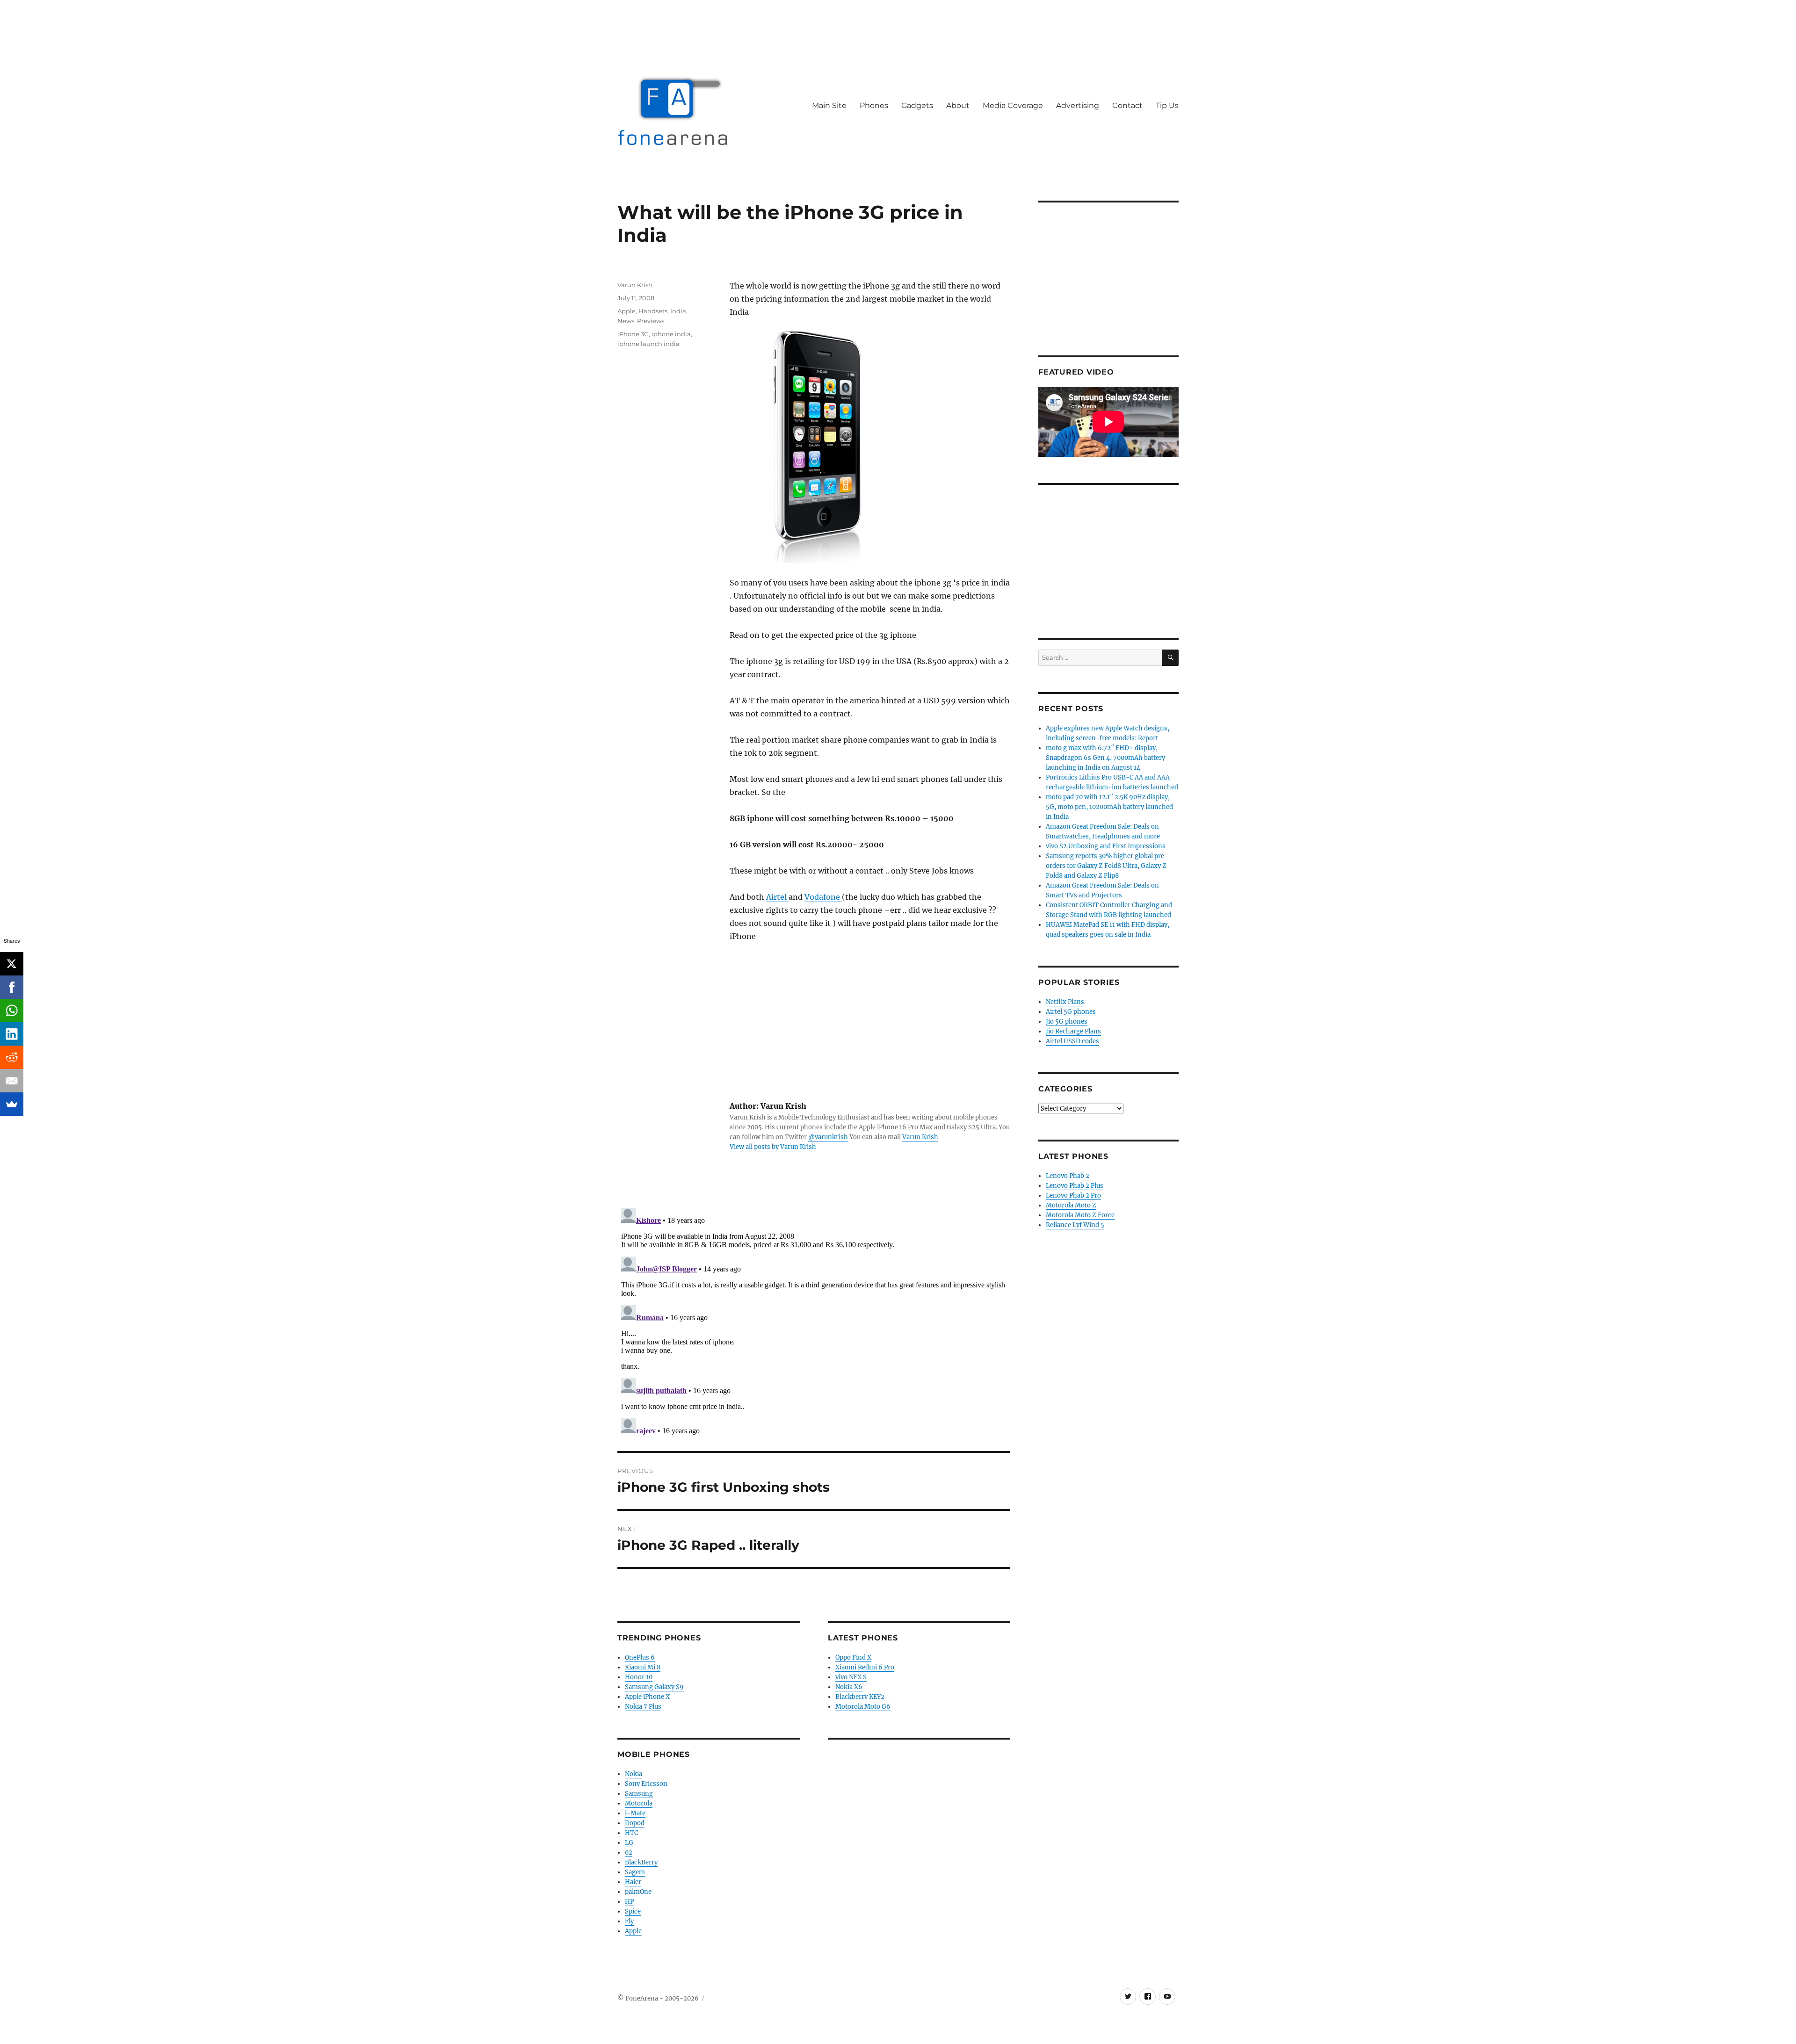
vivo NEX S (851, 1677)
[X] (12, 964)
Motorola (639, 1803)
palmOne (638, 1892)
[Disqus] (814, 1321)
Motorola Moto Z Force (1080, 1215)
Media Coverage (1013, 105)
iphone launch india (648, 344)
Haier (633, 1882)
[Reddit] (12, 1057)
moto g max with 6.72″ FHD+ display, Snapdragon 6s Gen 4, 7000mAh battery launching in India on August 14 (1105, 758)
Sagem (635, 1872)
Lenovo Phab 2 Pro (1073, 1195)
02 (629, 1853)
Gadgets (917, 105)
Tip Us (1167, 105)
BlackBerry (641, 1862)
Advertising (1078, 105)
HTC (631, 1833)
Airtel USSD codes (1072, 1041)
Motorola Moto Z (1071, 1205)
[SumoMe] (12, 1104)
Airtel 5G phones (1071, 1012)
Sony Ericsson (646, 1784)
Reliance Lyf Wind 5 (1075, 1225)
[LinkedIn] (12, 1034)
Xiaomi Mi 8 (643, 1667)
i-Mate (635, 1813)
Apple (626, 311)
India (678, 311)
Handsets (653, 311)
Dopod (635, 1823)
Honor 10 (639, 1677)
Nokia (634, 1774)
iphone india (671, 334)
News (626, 321)
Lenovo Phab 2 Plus (1075, 1186)
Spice (633, 1911)
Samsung (639, 1794)
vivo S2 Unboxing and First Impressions (1106, 846)
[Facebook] (12, 987)
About (958, 105)
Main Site (829, 105)
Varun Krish (920, 1137)
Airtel (777, 897)
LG (629, 1843)
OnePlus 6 (640, 1658)
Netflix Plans (1065, 1002)
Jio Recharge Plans (1073, 1031)
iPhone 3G (633, 334)
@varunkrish (828, 1137)
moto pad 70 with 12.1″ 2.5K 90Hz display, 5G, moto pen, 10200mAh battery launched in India (1109, 807)
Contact (1127, 105)
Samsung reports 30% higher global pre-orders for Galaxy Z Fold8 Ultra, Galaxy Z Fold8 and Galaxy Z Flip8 (1107, 866)
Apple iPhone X (647, 1697)
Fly (629, 1921)
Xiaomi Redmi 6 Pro (865, 1667)
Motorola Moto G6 (863, 1707)
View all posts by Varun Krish (773, 1147)
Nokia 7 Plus (643, 1707)
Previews (651, 321)
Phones (874, 105)
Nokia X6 (849, 1687)
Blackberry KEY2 (860, 1697)
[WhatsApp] (12, 1011)
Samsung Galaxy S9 (654, 1687)
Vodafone (823, 897)
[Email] (12, 1081)
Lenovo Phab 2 (1068, 1176)
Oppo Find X (853, 1658)
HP (629, 1902)
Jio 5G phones (1067, 1022)
